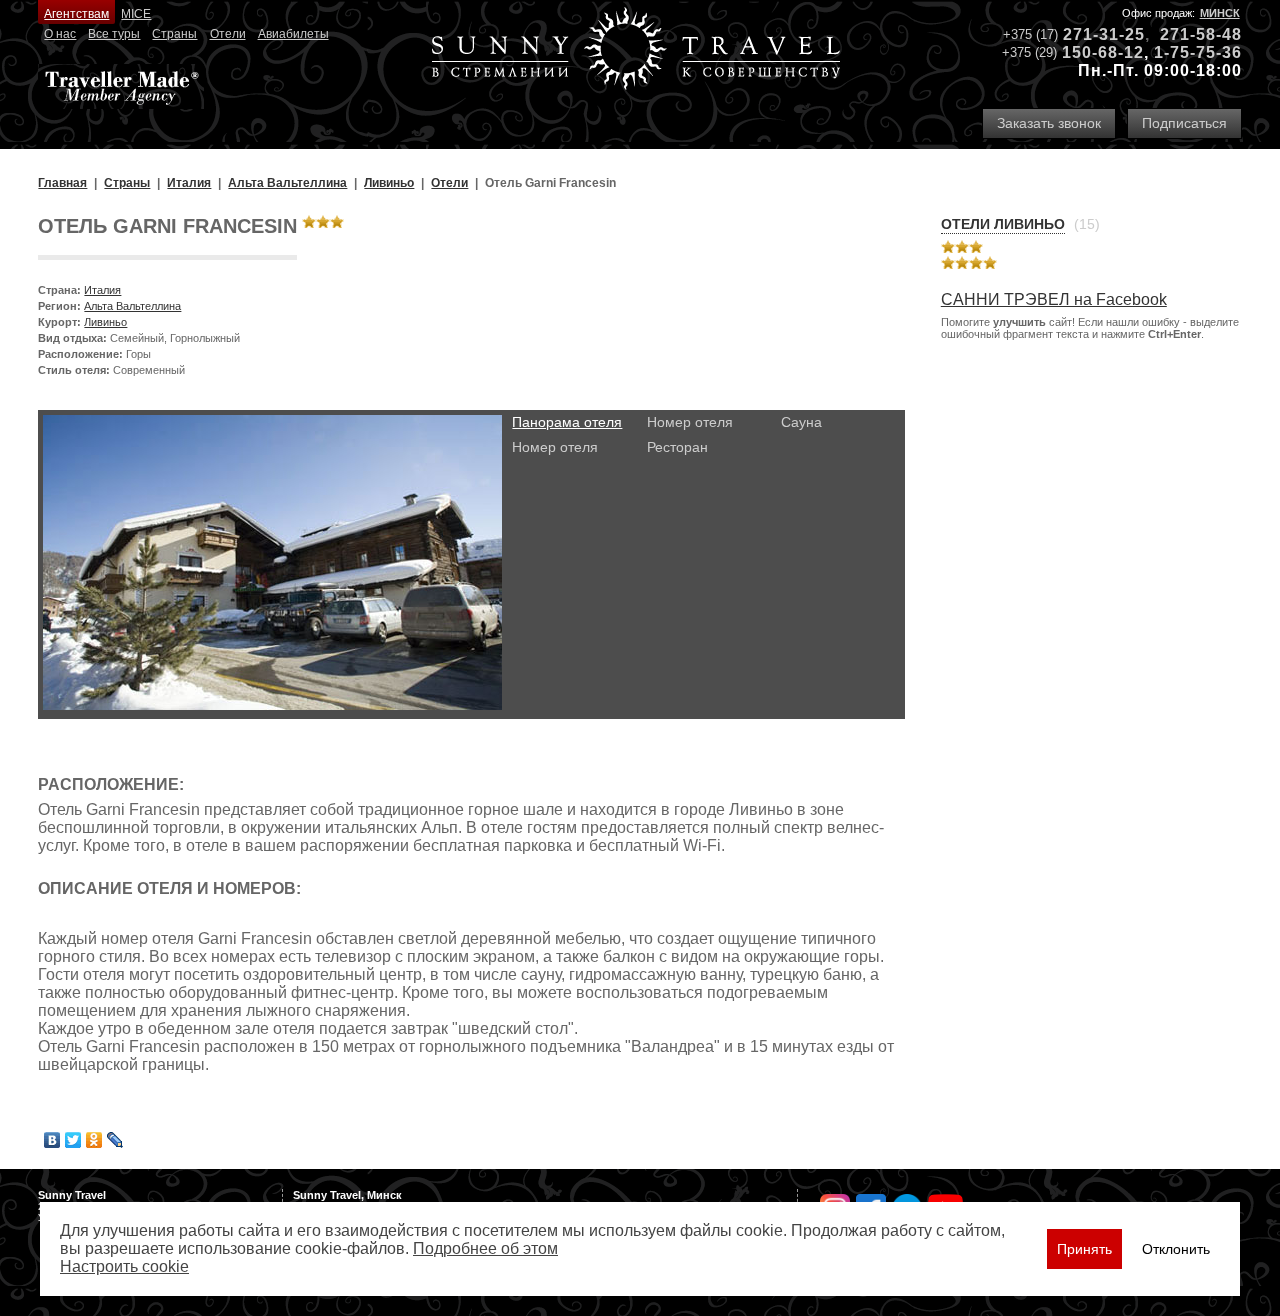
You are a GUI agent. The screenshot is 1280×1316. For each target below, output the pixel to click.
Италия (102, 290)
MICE (136, 14)
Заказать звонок (1049, 123)
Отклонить (1176, 1249)
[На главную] (636, 50)
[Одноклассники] (94, 1140)
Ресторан (677, 447)
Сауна (801, 422)
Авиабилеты (293, 34)
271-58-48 (1201, 34)
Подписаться (1184, 123)
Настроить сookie (124, 1266)
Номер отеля (555, 447)
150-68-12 (1103, 52)
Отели (228, 34)
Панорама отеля (567, 422)
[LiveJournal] (115, 1140)
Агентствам (76, 14)
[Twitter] (73, 1140)
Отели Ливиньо (1003, 224)
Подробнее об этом (485, 1248)
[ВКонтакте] (52, 1140)
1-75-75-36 (1198, 52)
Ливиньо (105, 322)
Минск (1220, 13)
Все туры (114, 34)
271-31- (1094, 34)
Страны (174, 34)
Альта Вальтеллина (132, 306)
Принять (1084, 1249)
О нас (60, 34)
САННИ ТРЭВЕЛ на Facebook (1054, 299)
